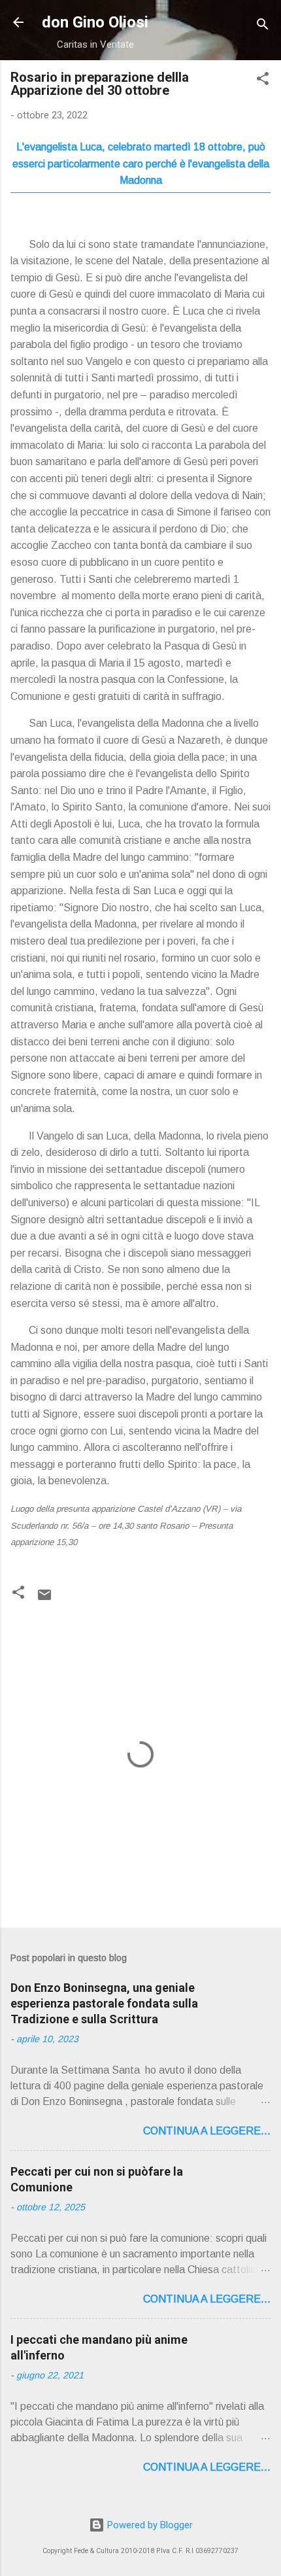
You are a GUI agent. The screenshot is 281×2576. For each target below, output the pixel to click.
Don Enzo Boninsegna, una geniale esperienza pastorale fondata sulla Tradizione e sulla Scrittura (104, 2003)
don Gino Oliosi (95, 22)
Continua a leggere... (207, 2131)
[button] (263, 81)
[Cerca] (263, 26)
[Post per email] (44, 1599)
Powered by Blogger (149, 2525)
